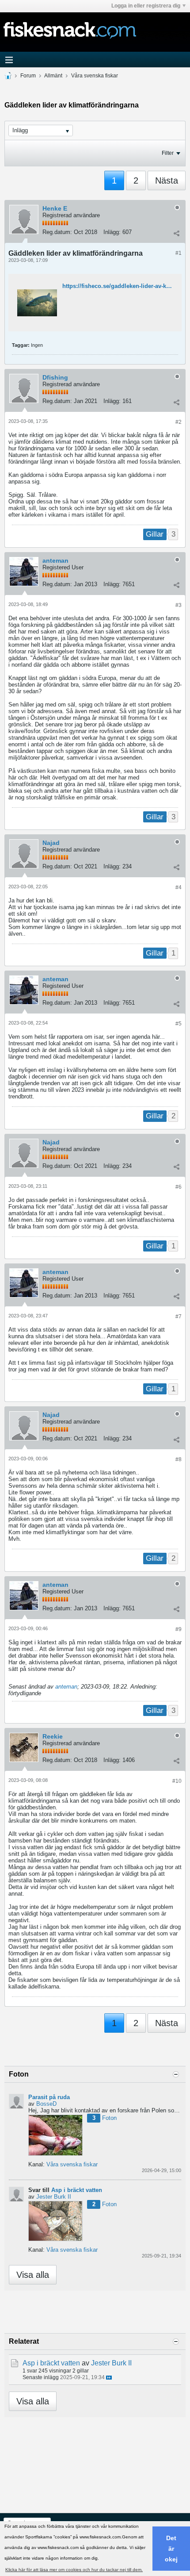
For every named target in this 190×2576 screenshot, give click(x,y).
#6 (179, 1187)
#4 (179, 887)
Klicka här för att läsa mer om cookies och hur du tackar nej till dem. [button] (74, 2570)
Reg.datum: (57, 232)
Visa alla (33, 2275)
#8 (179, 1459)
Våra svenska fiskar (95, 76)
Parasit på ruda (49, 2097)
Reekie (53, 1736)
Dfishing (55, 377)
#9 (179, 1629)
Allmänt (53, 76)
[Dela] (176, 233)
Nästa (167, 180)
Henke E (55, 208)
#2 (179, 422)
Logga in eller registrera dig (146, 6)
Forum (28, 76)
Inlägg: (112, 232)
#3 (179, 605)
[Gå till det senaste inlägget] (109, 2378)
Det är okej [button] (171, 2549)
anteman (55, 561)
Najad (51, 843)
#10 (177, 1781)
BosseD (46, 2104)
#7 (179, 1317)
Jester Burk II (54, 2197)
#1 (179, 253)
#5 (179, 1024)
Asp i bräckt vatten (77, 2190)
